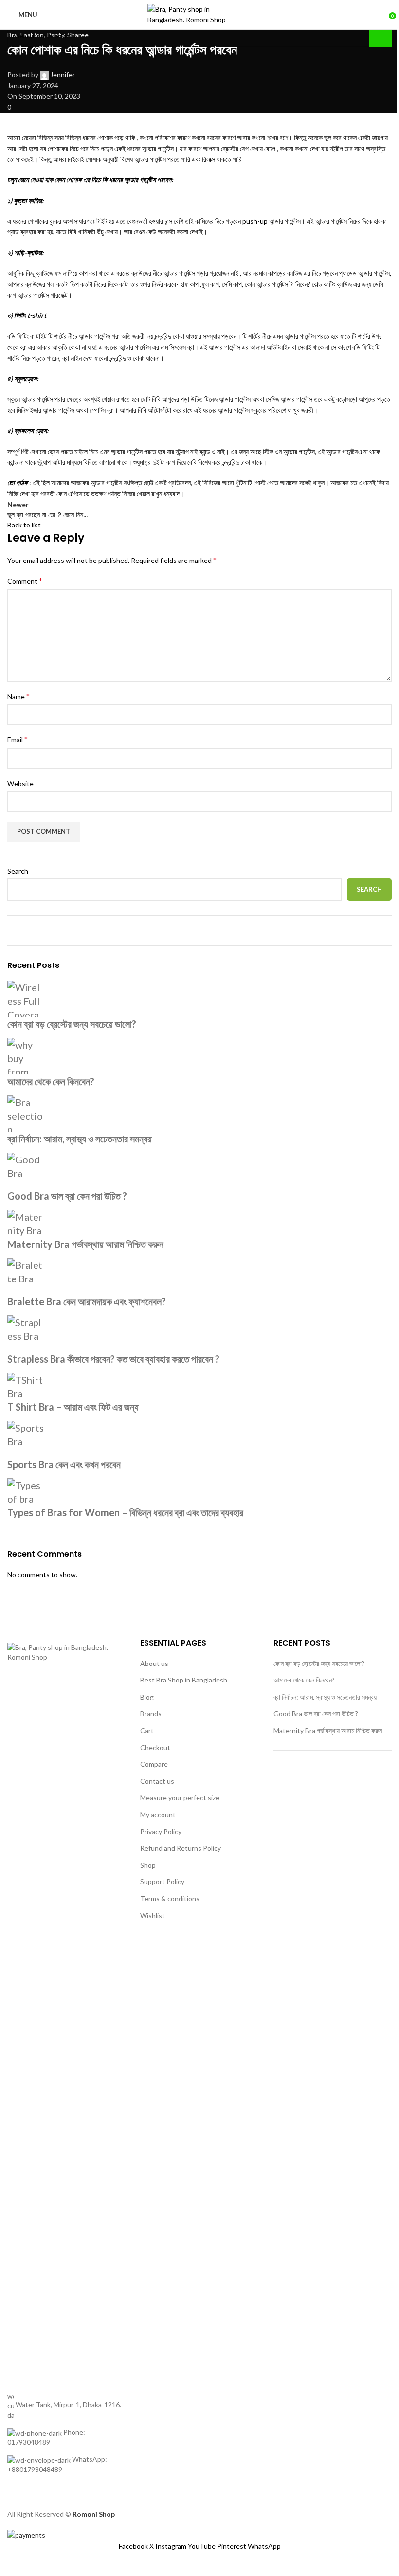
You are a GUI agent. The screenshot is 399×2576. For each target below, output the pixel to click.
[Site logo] (191, 14)
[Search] (248, 15)
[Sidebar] (12, 2564)
